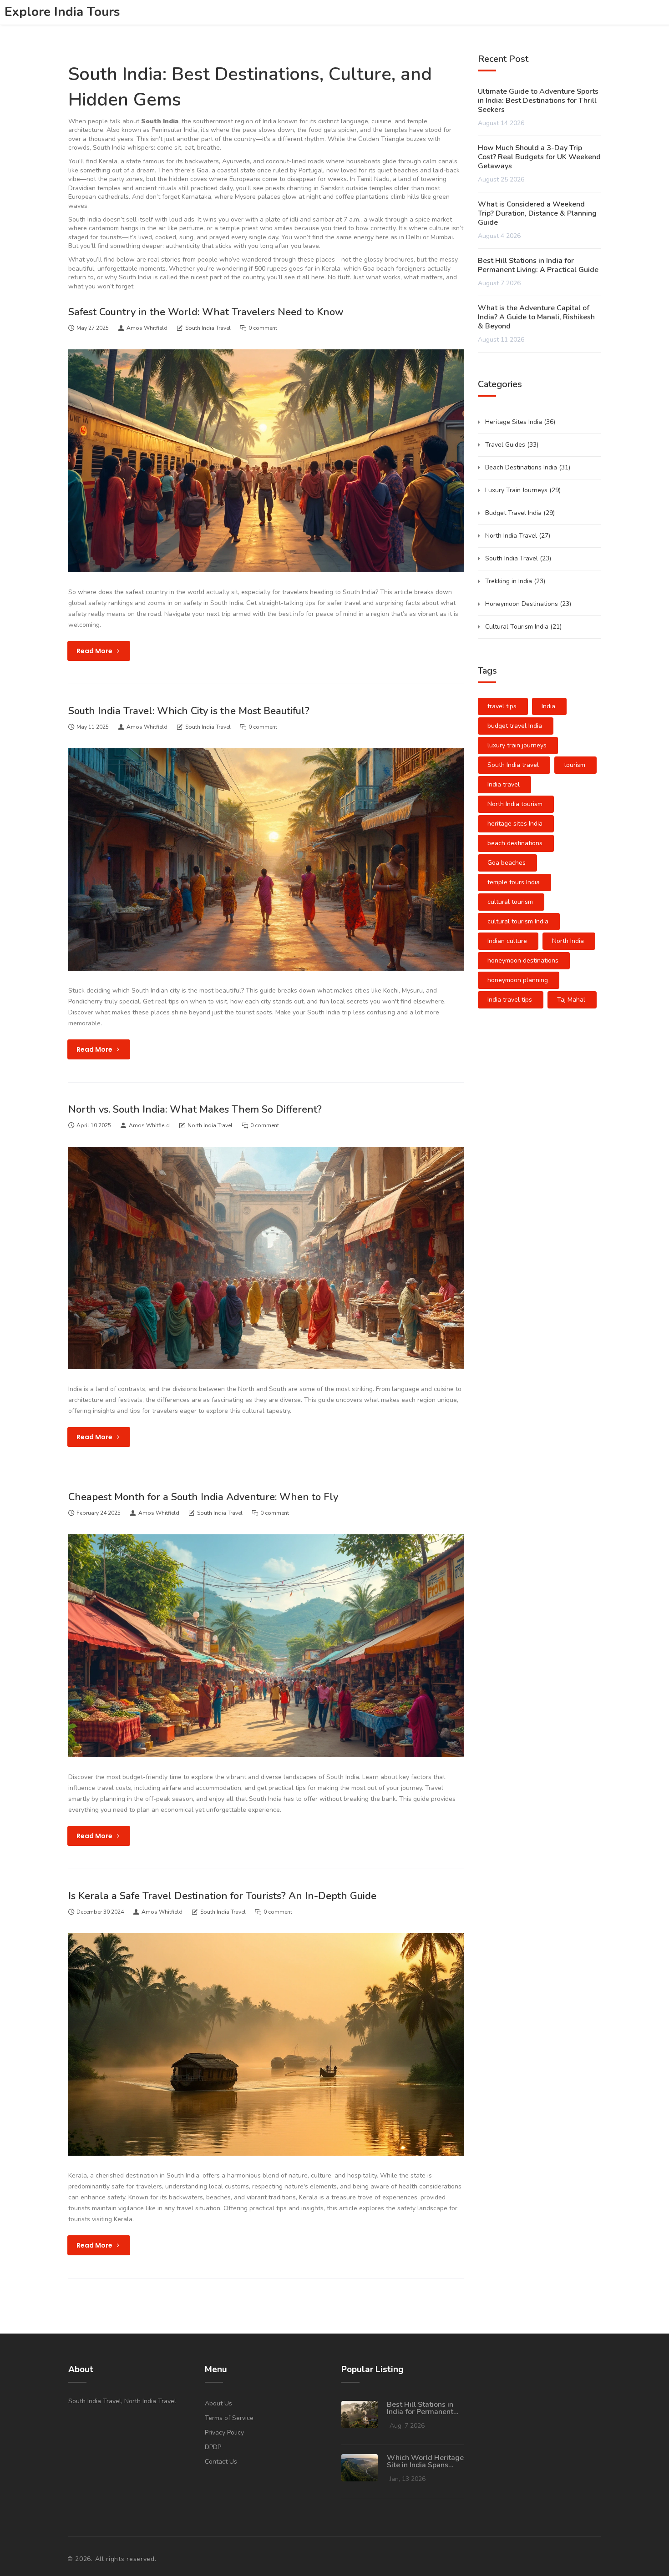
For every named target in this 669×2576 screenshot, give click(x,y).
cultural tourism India (518, 921)
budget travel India (515, 726)
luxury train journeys (517, 745)
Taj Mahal (571, 1000)
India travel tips (510, 1000)
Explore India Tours (62, 12)
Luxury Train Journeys (523, 490)
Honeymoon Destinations (528, 604)
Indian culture (507, 941)
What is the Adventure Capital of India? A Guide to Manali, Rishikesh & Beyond (536, 317)
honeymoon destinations (523, 960)
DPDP (213, 2447)
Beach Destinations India (528, 467)
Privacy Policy (224, 2432)
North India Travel (210, 1125)
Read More (95, 651)
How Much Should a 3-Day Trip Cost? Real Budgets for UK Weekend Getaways (539, 157)
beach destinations (515, 843)
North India (568, 941)
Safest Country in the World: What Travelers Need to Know (206, 312)
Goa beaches (507, 863)
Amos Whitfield (147, 328)
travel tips (502, 706)
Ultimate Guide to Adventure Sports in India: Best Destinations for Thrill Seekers (538, 101)
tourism (575, 765)
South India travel (513, 765)
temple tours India (514, 882)
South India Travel (208, 328)
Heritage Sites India (520, 422)
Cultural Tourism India (523, 627)
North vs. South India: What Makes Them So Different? (195, 1109)
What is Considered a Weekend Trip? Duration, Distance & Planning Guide (537, 213)
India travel (504, 784)
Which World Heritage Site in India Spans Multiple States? (425, 2461)
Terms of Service (229, 2418)
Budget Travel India (520, 513)
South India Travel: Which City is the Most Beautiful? (189, 711)
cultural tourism (510, 902)
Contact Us (221, 2462)
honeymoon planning (518, 980)
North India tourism (515, 804)
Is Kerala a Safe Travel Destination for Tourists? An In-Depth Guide (222, 1896)
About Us (218, 2403)
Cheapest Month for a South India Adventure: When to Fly (203, 1497)
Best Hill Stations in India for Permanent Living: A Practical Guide (538, 265)
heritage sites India (515, 824)
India (548, 706)
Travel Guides (512, 445)
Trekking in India (515, 581)
